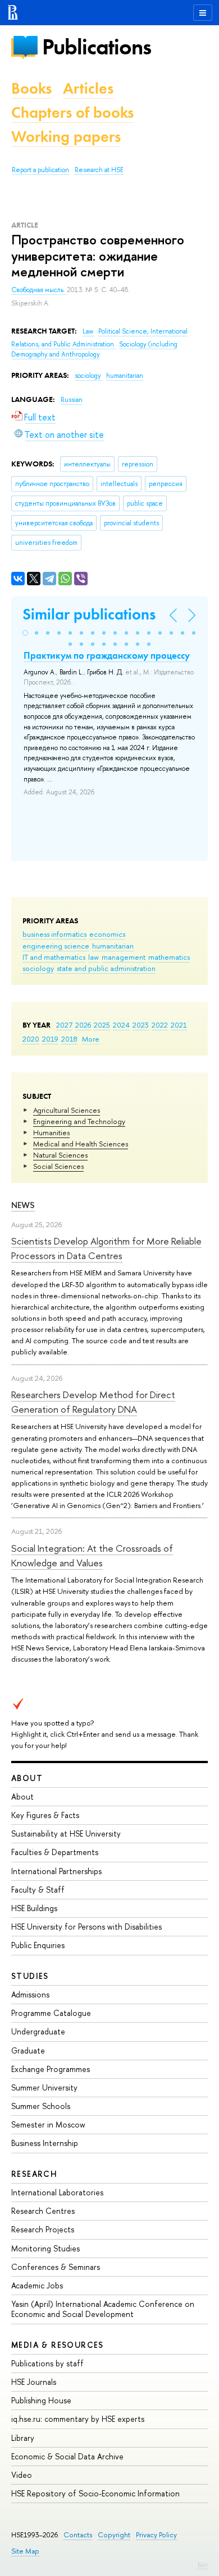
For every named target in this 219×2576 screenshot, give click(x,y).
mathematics (169, 957)
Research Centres (43, 2211)
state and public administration (106, 968)
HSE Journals (34, 2382)
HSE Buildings (34, 1908)
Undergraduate (38, 2031)
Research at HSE (99, 170)
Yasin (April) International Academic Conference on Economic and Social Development (103, 2309)
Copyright (114, 2535)
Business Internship (45, 2143)
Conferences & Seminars (56, 2267)
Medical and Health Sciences (81, 1144)
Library (23, 2438)
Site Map (25, 2551)
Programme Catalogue (51, 2013)
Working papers (66, 137)
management (124, 957)
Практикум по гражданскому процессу (107, 655)
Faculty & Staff (38, 1890)
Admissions (30, 1994)
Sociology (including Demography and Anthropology (94, 350)
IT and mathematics (54, 957)
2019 (50, 1039)
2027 (64, 1025)
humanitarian (113, 946)
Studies (30, 1976)
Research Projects (43, 2229)
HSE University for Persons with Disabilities (86, 1927)
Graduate (28, 2050)
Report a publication (40, 170)
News (23, 1205)
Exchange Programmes (51, 2069)
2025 (102, 1025)
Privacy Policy (156, 2535)
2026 (83, 1025)
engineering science (56, 946)
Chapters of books (72, 112)
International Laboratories (57, 2192)
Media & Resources (58, 2345)
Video (22, 2475)
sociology (38, 968)
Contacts (78, 2535)
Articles (88, 88)
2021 (179, 1025)
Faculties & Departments (55, 1852)
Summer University (44, 2087)
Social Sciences (58, 1166)
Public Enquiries (38, 1945)
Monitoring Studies (45, 2248)
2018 (69, 1039)
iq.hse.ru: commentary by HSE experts (78, 2419)
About (27, 1778)
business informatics (54, 934)
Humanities (51, 1132)
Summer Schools (41, 2106)
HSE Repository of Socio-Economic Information (95, 2493)
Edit (203, 2565)
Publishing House (41, 2400)
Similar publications (89, 614)
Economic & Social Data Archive (67, 2456)
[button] (25, 633)
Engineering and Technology (79, 1121)
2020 (31, 1039)
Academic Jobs (37, 2285)
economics (107, 934)
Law (89, 331)
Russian (72, 400)
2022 (160, 1025)
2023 (141, 1025)
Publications (97, 47)
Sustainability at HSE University (66, 1833)
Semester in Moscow (48, 2124)
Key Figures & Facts (45, 1815)
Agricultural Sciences (67, 1110)
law (93, 957)
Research (34, 2174)
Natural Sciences (60, 1155)
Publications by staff (47, 2363)
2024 (121, 1025)
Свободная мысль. (39, 290)
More (91, 1039)
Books (31, 88)
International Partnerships (56, 1871)
